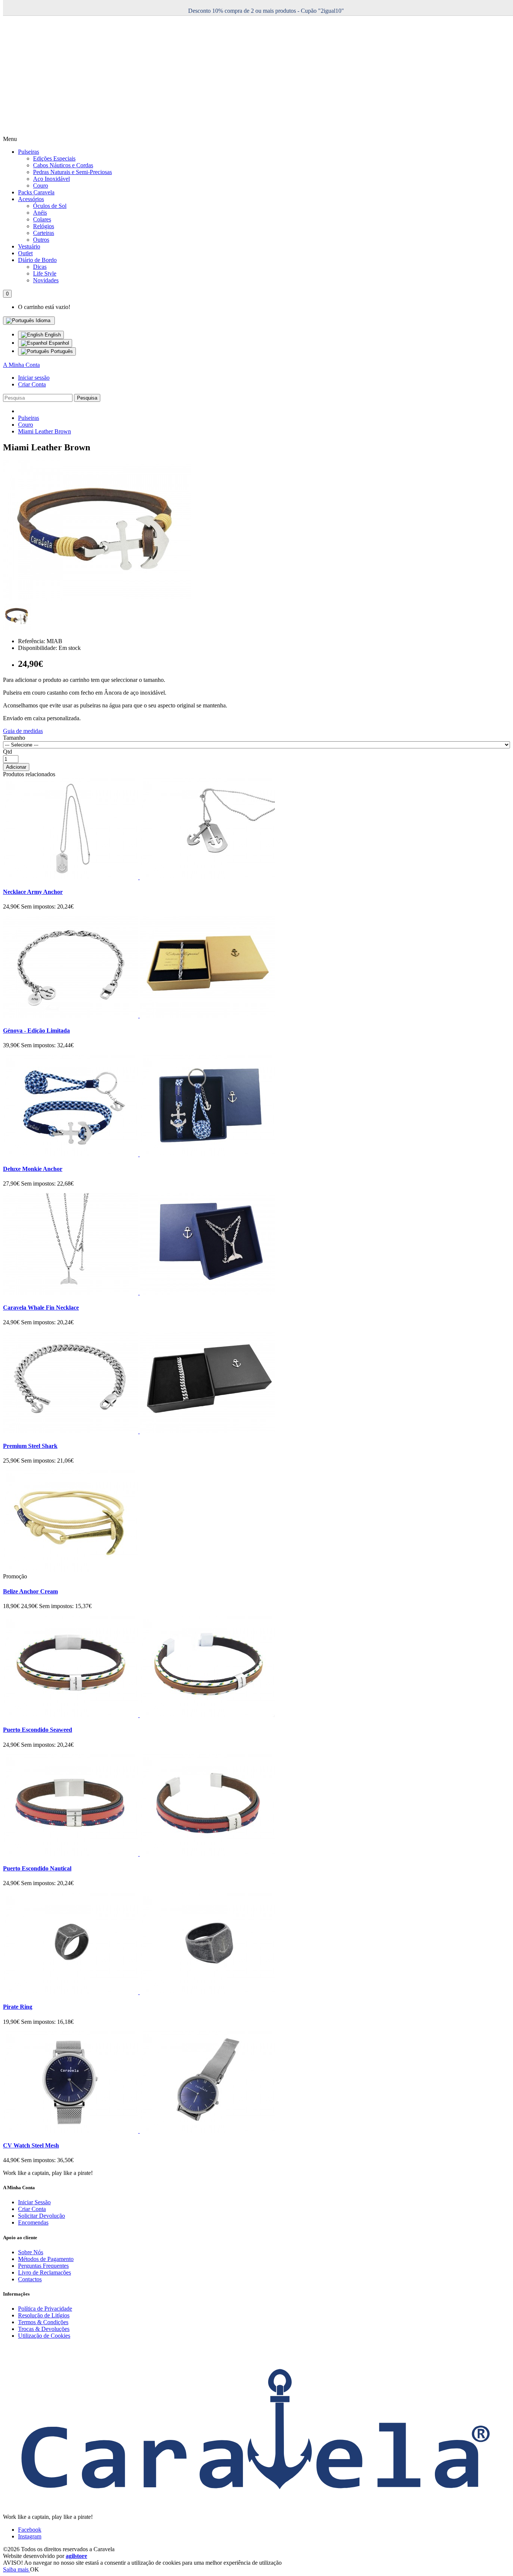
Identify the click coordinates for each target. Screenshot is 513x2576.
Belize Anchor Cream (30, 1591)
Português (61, 351)
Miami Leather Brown (45, 431)
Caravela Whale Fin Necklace (41, 1308)
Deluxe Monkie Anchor (33, 1169)
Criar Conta (32, 384)
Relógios (44, 226)
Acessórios (31, 199)
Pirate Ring (18, 2007)
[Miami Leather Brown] (97, 599)
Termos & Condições (43, 2322)
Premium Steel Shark (30, 1446)
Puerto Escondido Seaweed (38, 1730)
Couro (41, 186)
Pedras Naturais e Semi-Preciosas (72, 172)
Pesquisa (87, 398)
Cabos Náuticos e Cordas (63, 165)
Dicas (40, 267)
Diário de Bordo (37, 260)
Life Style (45, 273)
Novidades (46, 280)
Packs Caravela (36, 192)
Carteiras (44, 233)
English (52, 335)
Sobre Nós (31, 2252)
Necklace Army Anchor (33, 892)
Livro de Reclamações (45, 2272)
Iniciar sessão (34, 378)
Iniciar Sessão (34, 2202)
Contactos (30, 2279)
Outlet (25, 253)
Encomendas (33, 2222)
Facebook (30, 2530)
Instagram (30, 2536)
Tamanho (14, 738)
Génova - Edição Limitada (36, 1031)
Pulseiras (29, 152)
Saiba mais (17, 2569)
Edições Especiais (54, 158)
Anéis (40, 213)
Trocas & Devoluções (44, 2329)
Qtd (8, 752)
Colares (42, 219)
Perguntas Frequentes (43, 2266)
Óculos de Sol (50, 206)
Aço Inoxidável (51, 179)
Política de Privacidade (45, 2309)
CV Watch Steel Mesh (31, 2145)
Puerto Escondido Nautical (37, 1868)
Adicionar (16, 767)
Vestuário (29, 246)
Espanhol (58, 343)
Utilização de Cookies (44, 2336)
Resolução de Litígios (44, 2315)
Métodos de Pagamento (46, 2259)
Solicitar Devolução (41, 2216)
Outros (41, 240)
